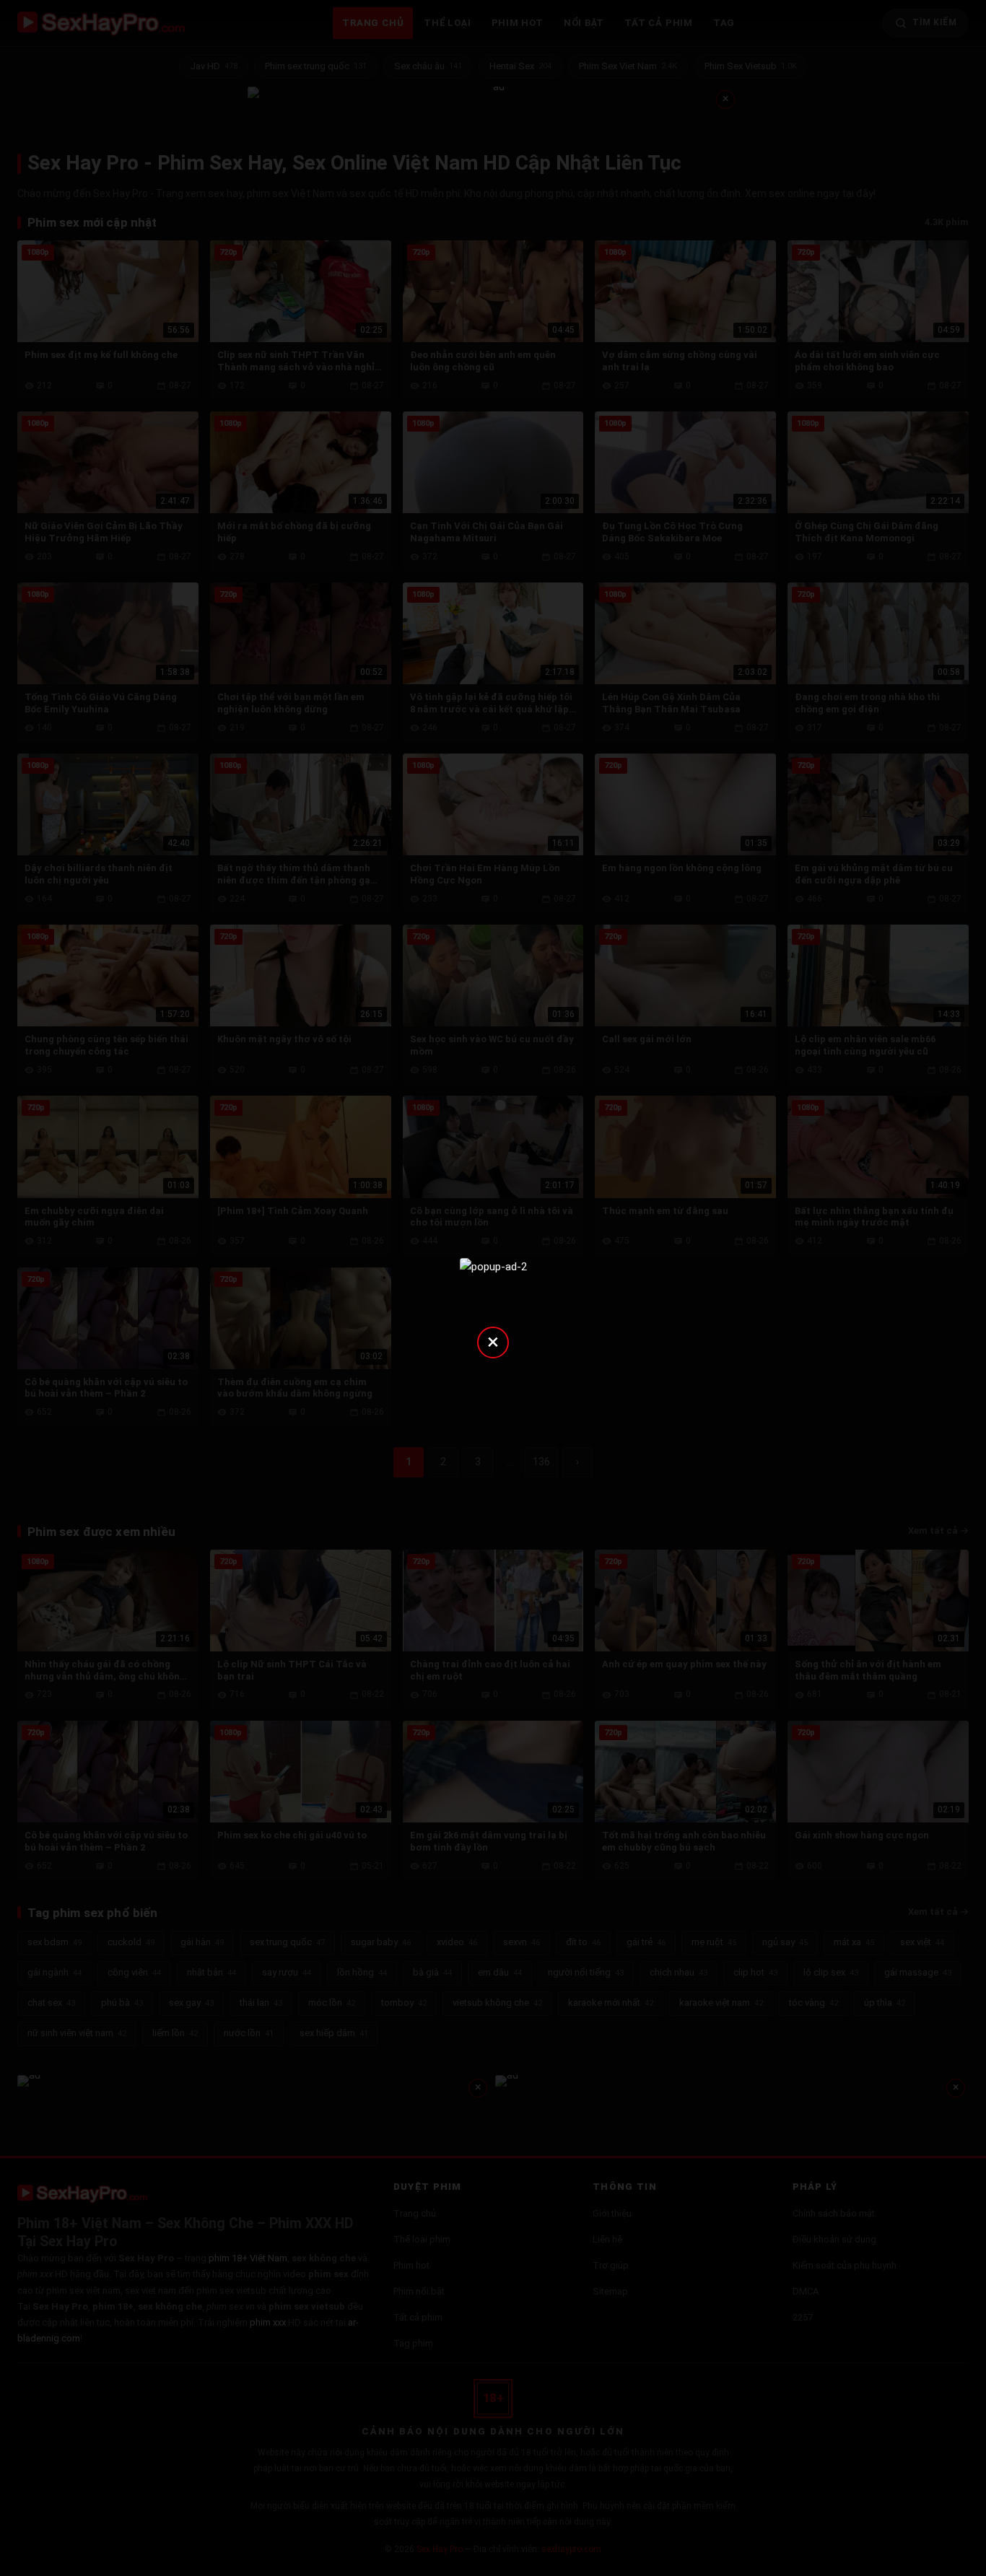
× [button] (493, 1341)
